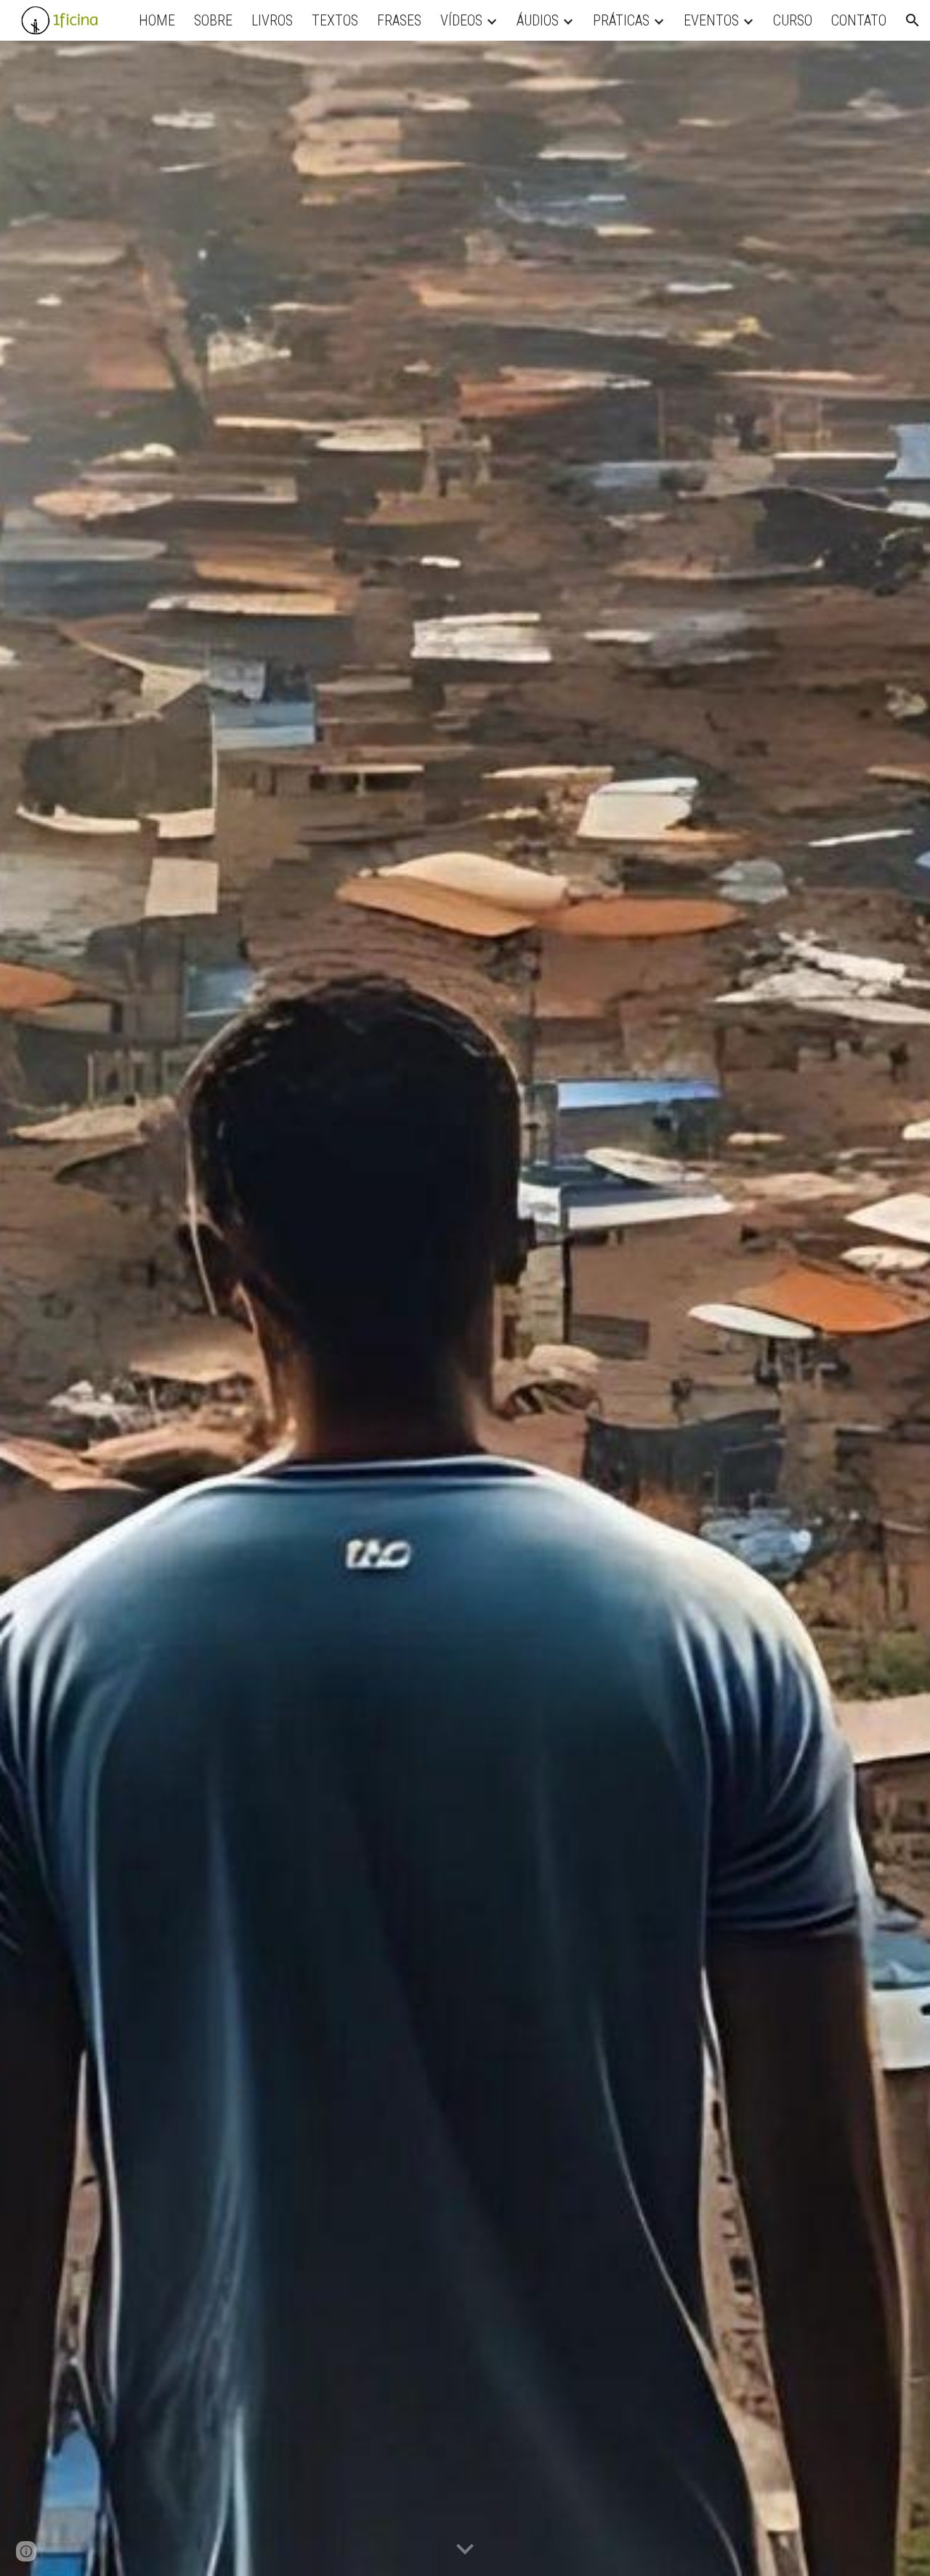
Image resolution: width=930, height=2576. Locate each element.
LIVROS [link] (272, 20)
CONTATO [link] (859, 20)
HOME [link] (157, 20)
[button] (913, 20)
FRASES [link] (399, 20)
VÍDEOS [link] (461, 20)
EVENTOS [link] (711, 20)
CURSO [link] (793, 20)
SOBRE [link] (213, 20)
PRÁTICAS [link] (621, 20)
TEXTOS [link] (335, 20)
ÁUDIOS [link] (538, 20)
